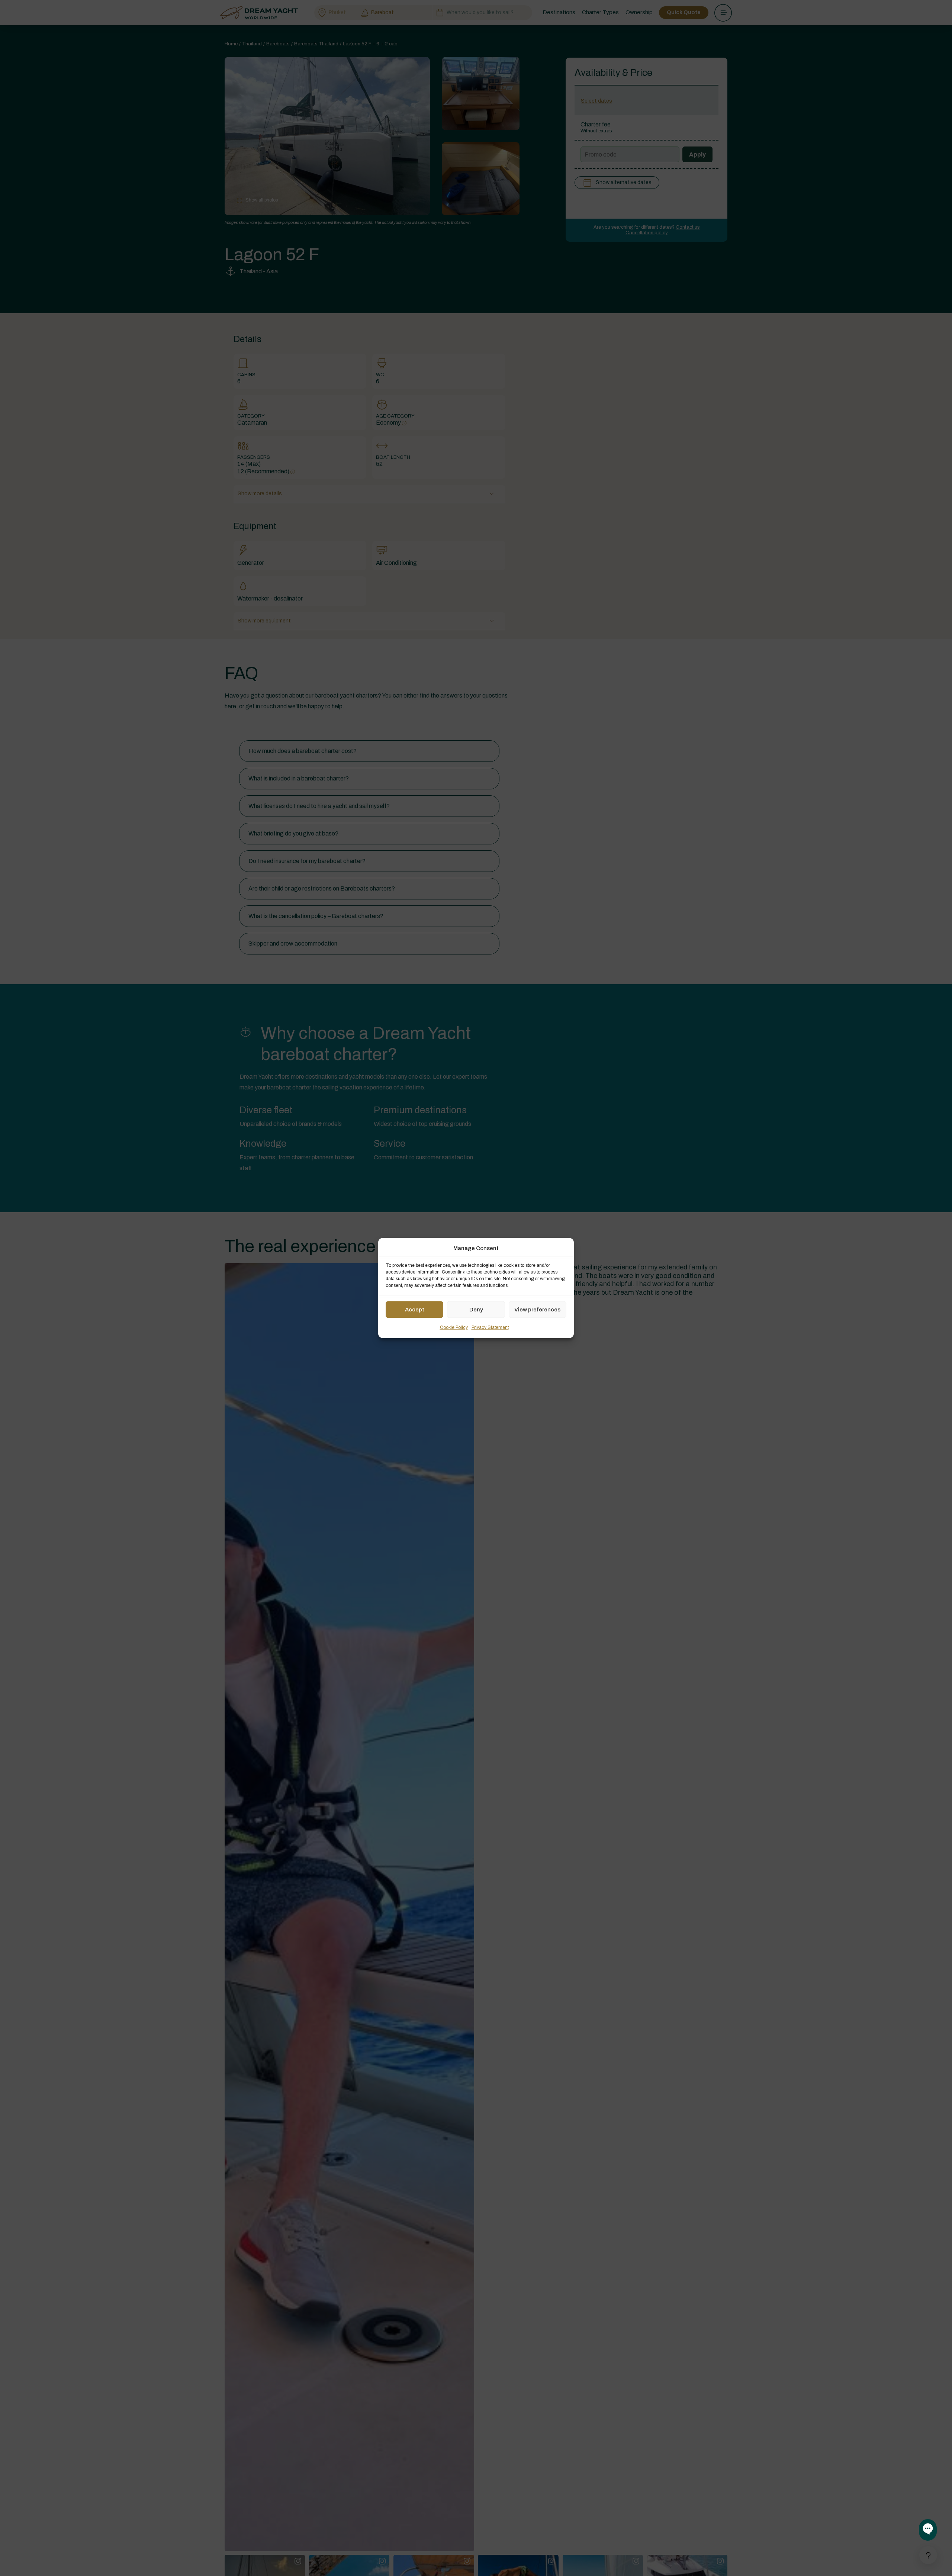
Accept (415, 1310)
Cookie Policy (454, 1328)
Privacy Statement (490, 1328)
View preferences (537, 1310)
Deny (476, 1310)
